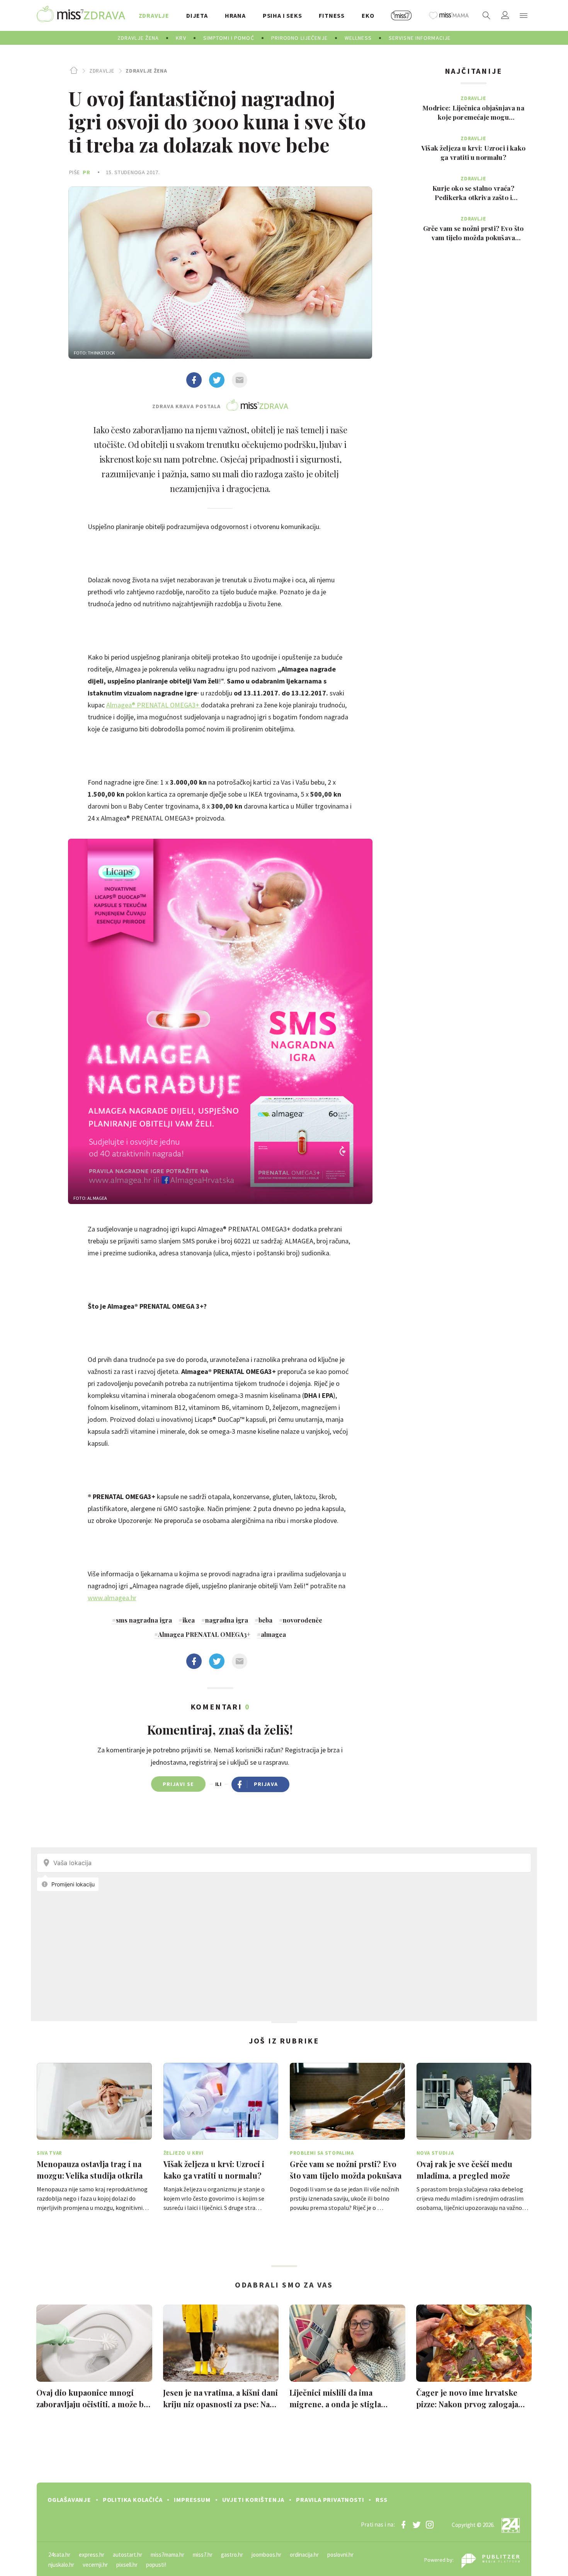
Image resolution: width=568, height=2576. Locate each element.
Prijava (266, 1784)
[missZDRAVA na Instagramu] (430, 2525)
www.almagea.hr (112, 1598)
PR (86, 172)
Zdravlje (102, 71)
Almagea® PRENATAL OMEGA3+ (154, 705)
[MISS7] (401, 15)
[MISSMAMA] (449, 15)
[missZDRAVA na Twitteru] (417, 2525)
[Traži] (486, 15)
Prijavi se (178, 1784)
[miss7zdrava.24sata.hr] (81, 15)
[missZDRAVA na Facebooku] (403, 2525)
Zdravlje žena (146, 71)
